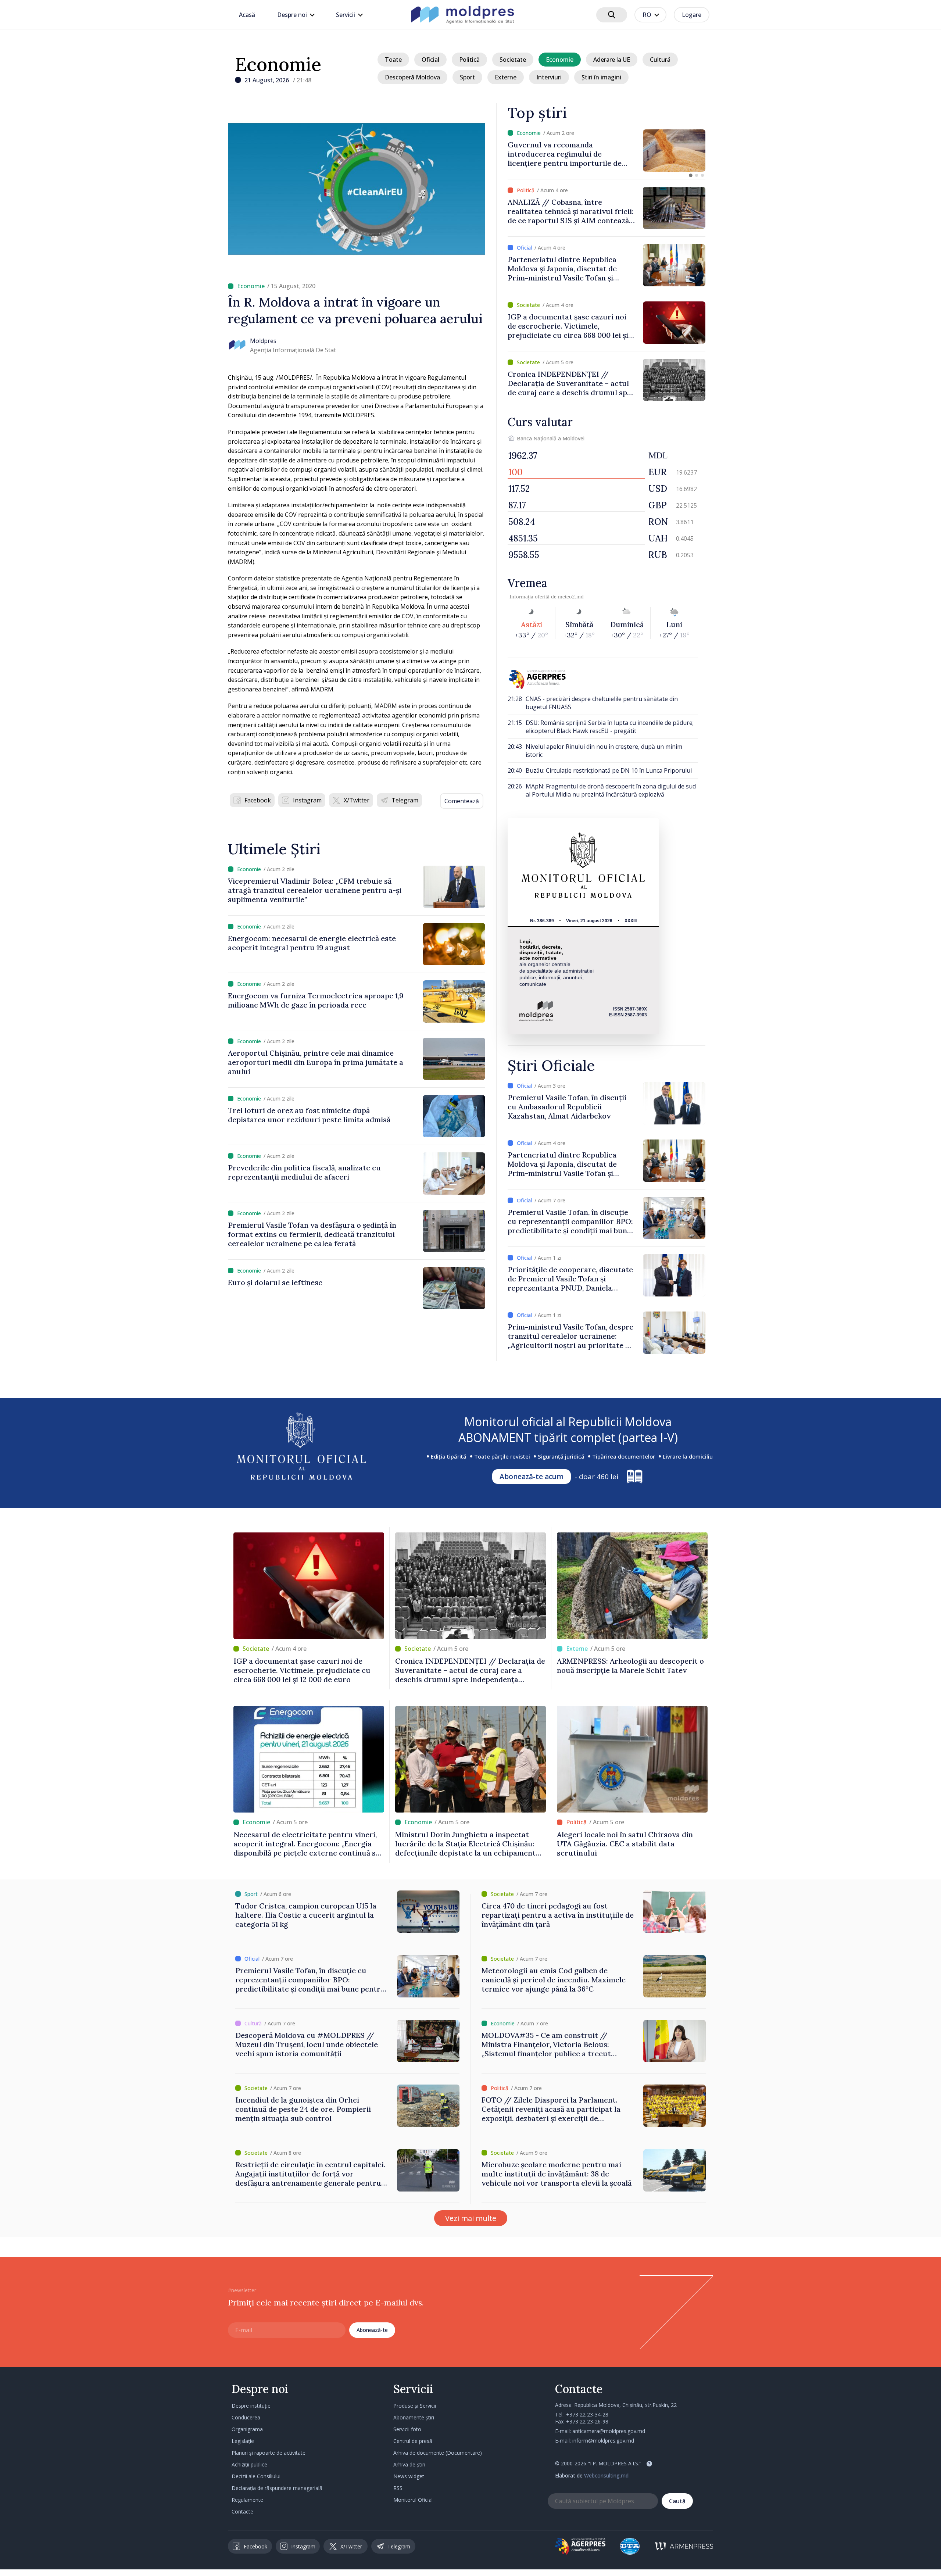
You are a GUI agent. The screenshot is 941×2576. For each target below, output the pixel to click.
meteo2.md (571, 597)
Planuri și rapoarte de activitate (269, 2453)
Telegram (405, 800)
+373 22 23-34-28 (587, 2414)
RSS (398, 2488)
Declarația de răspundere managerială (277, 2488)
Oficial (430, 60)
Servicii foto (407, 2429)
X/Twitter (357, 800)
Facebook (258, 800)
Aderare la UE (612, 60)
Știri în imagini (601, 77)
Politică (469, 60)
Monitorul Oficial (413, 2500)
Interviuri (549, 77)
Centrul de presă (413, 2441)
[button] (691, 175)
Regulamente (247, 2500)
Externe (506, 77)
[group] (607, 151)
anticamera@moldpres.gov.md (609, 2431)
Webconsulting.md (606, 2475)
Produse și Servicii (415, 2406)
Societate (513, 60)
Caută (677, 2501)
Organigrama (247, 2429)
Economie (278, 64)
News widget (409, 2476)
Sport (467, 77)
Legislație (243, 2441)
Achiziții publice (249, 2464)
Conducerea (246, 2417)
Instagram (307, 800)
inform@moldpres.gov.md (603, 2441)
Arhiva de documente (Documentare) (438, 2453)
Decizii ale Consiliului (256, 2476)
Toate (393, 60)
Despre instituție (251, 2406)
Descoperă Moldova (412, 77)
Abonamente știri (414, 2417)
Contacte (242, 2511)
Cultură (660, 60)
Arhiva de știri (409, 2464)
